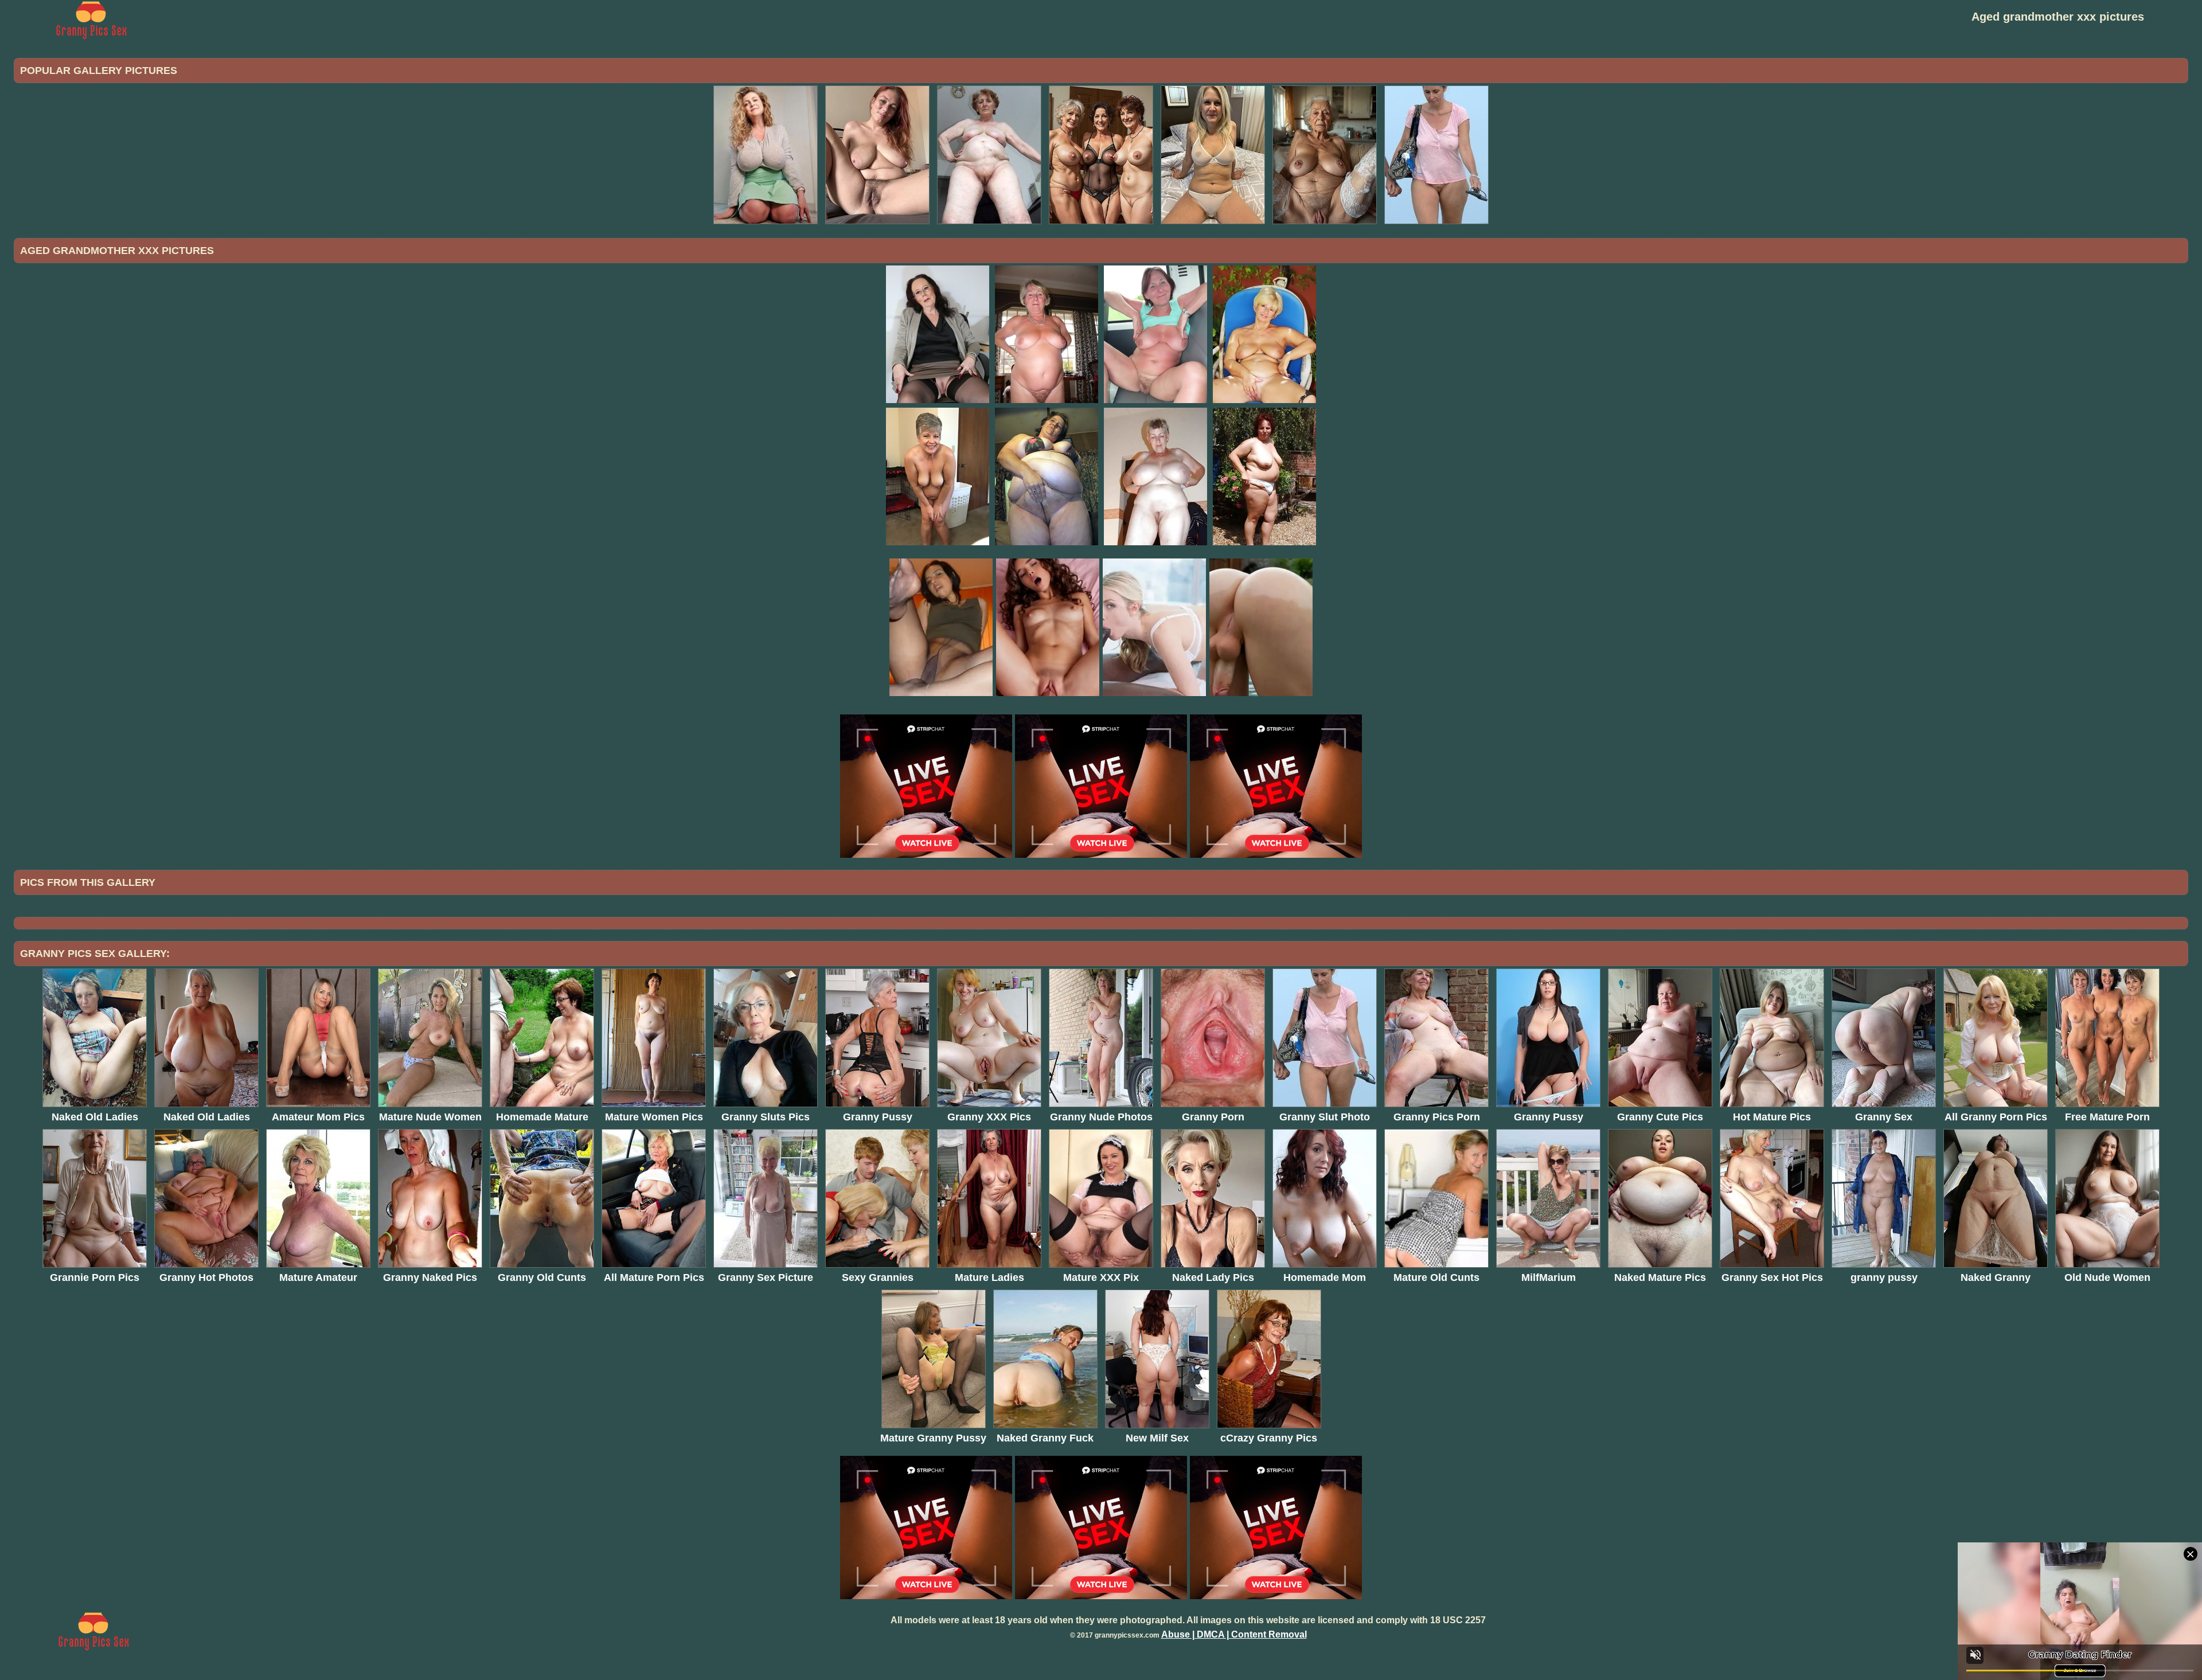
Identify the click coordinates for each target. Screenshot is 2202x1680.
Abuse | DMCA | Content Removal (1234, 1634)
